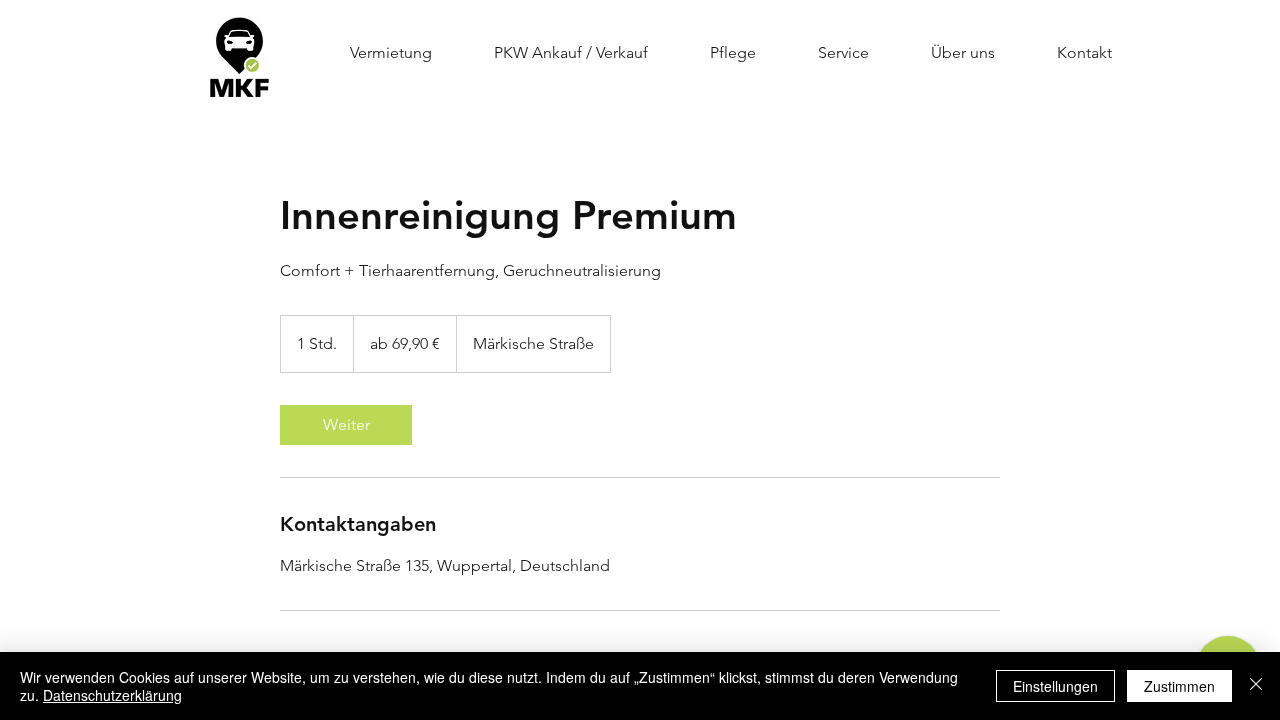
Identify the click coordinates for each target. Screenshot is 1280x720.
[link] (346, 425)
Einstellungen (1055, 686)
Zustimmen (1179, 686)
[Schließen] (1256, 686)
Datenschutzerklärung (112, 695)
